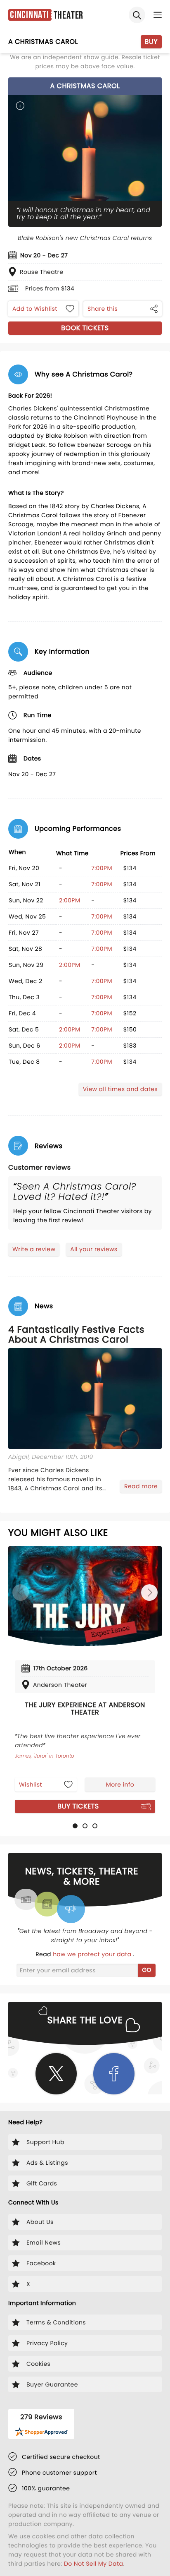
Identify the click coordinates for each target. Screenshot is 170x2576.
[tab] (75, 1826)
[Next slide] (149, 1593)
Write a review (34, 1249)
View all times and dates (120, 1089)
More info (120, 1784)
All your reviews (94, 1249)
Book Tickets (85, 328)
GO (147, 1970)
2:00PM (70, 900)
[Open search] (137, 15)
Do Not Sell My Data (93, 2564)
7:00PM (102, 868)
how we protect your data (93, 1954)
